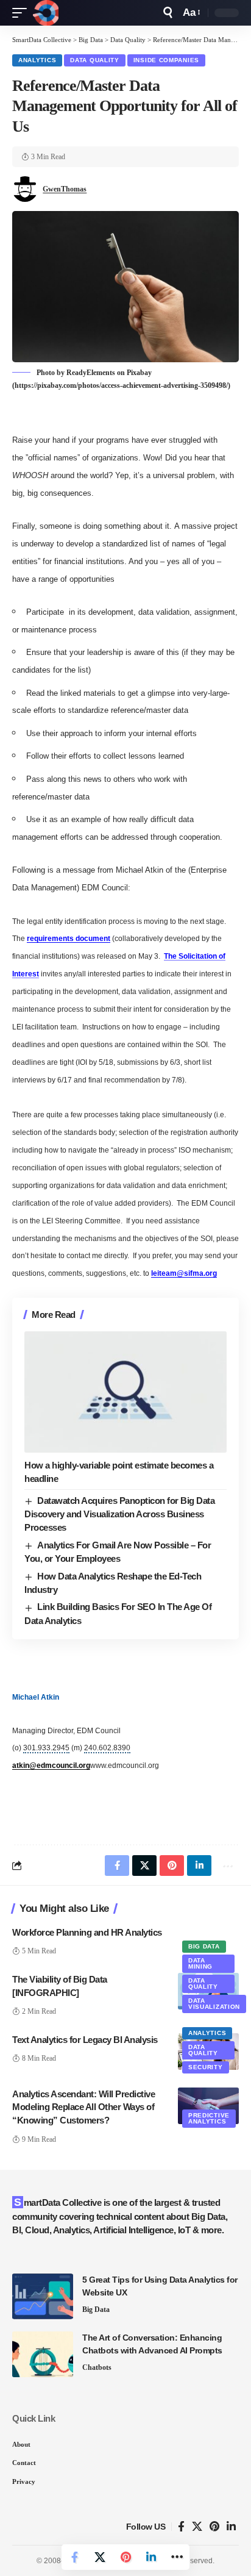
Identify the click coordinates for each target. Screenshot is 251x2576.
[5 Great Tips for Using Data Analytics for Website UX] (43, 2296)
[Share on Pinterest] (125, 2557)
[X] (197, 2527)
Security (206, 2067)
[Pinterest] (214, 2527)
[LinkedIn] (231, 2527)
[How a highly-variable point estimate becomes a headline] (125, 1392)
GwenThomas (65, 189)
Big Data (204, 1946)
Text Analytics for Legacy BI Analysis (85, 2040)
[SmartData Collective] (46, 13)
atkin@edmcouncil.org (51, 1766)
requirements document (69, 939)
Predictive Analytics (209, 2118)
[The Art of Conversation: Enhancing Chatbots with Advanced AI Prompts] (43, 2354)
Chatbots (97, 2367)
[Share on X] (100, 2557)
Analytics (37, 60)
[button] (23, 13)
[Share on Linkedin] (151, 2557)
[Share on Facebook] (74, 2557)
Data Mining (200, 1963)
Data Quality (94, 60)
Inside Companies (166, 60)
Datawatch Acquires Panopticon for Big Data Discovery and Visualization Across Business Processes (119, 1514)
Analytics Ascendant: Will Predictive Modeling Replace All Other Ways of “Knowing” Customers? (83, 2107)
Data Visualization (214, 2004)
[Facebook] (181, 2527)
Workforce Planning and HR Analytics (87, 1932)
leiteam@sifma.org (184, 1273)
